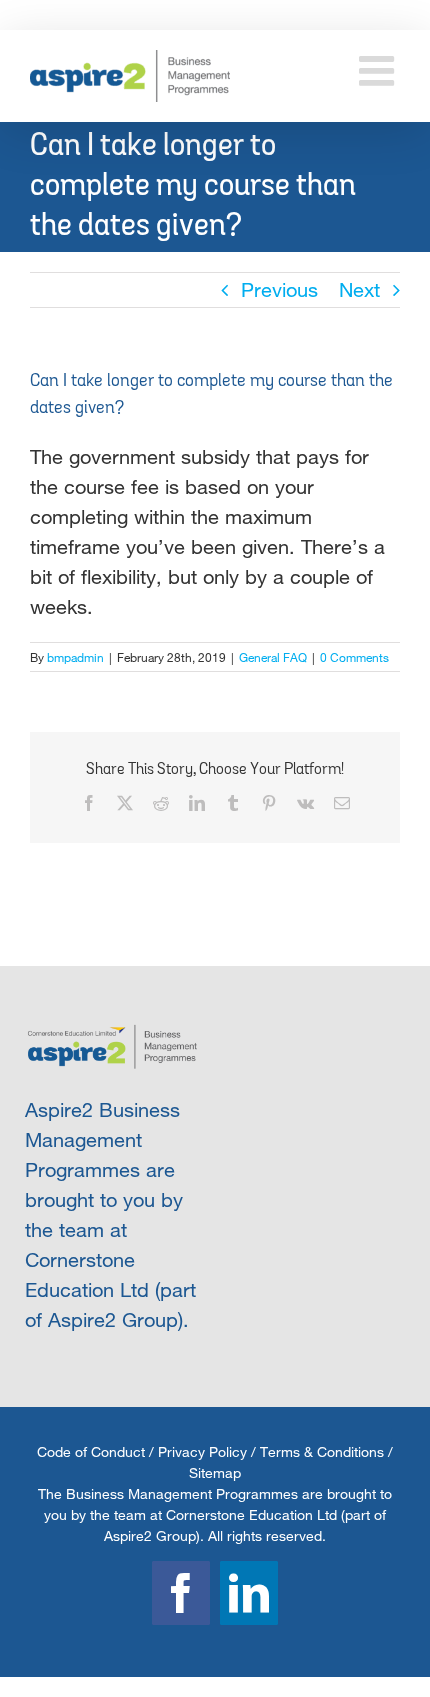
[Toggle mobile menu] (379, 70)
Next (359, 289)
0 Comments (354, 657)
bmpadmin (75, 657)
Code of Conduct (91, 1451)
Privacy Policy (202, 1451)
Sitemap (215, 1472)
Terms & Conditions (322, 1451)
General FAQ (273, 657)
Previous (279, 289)
